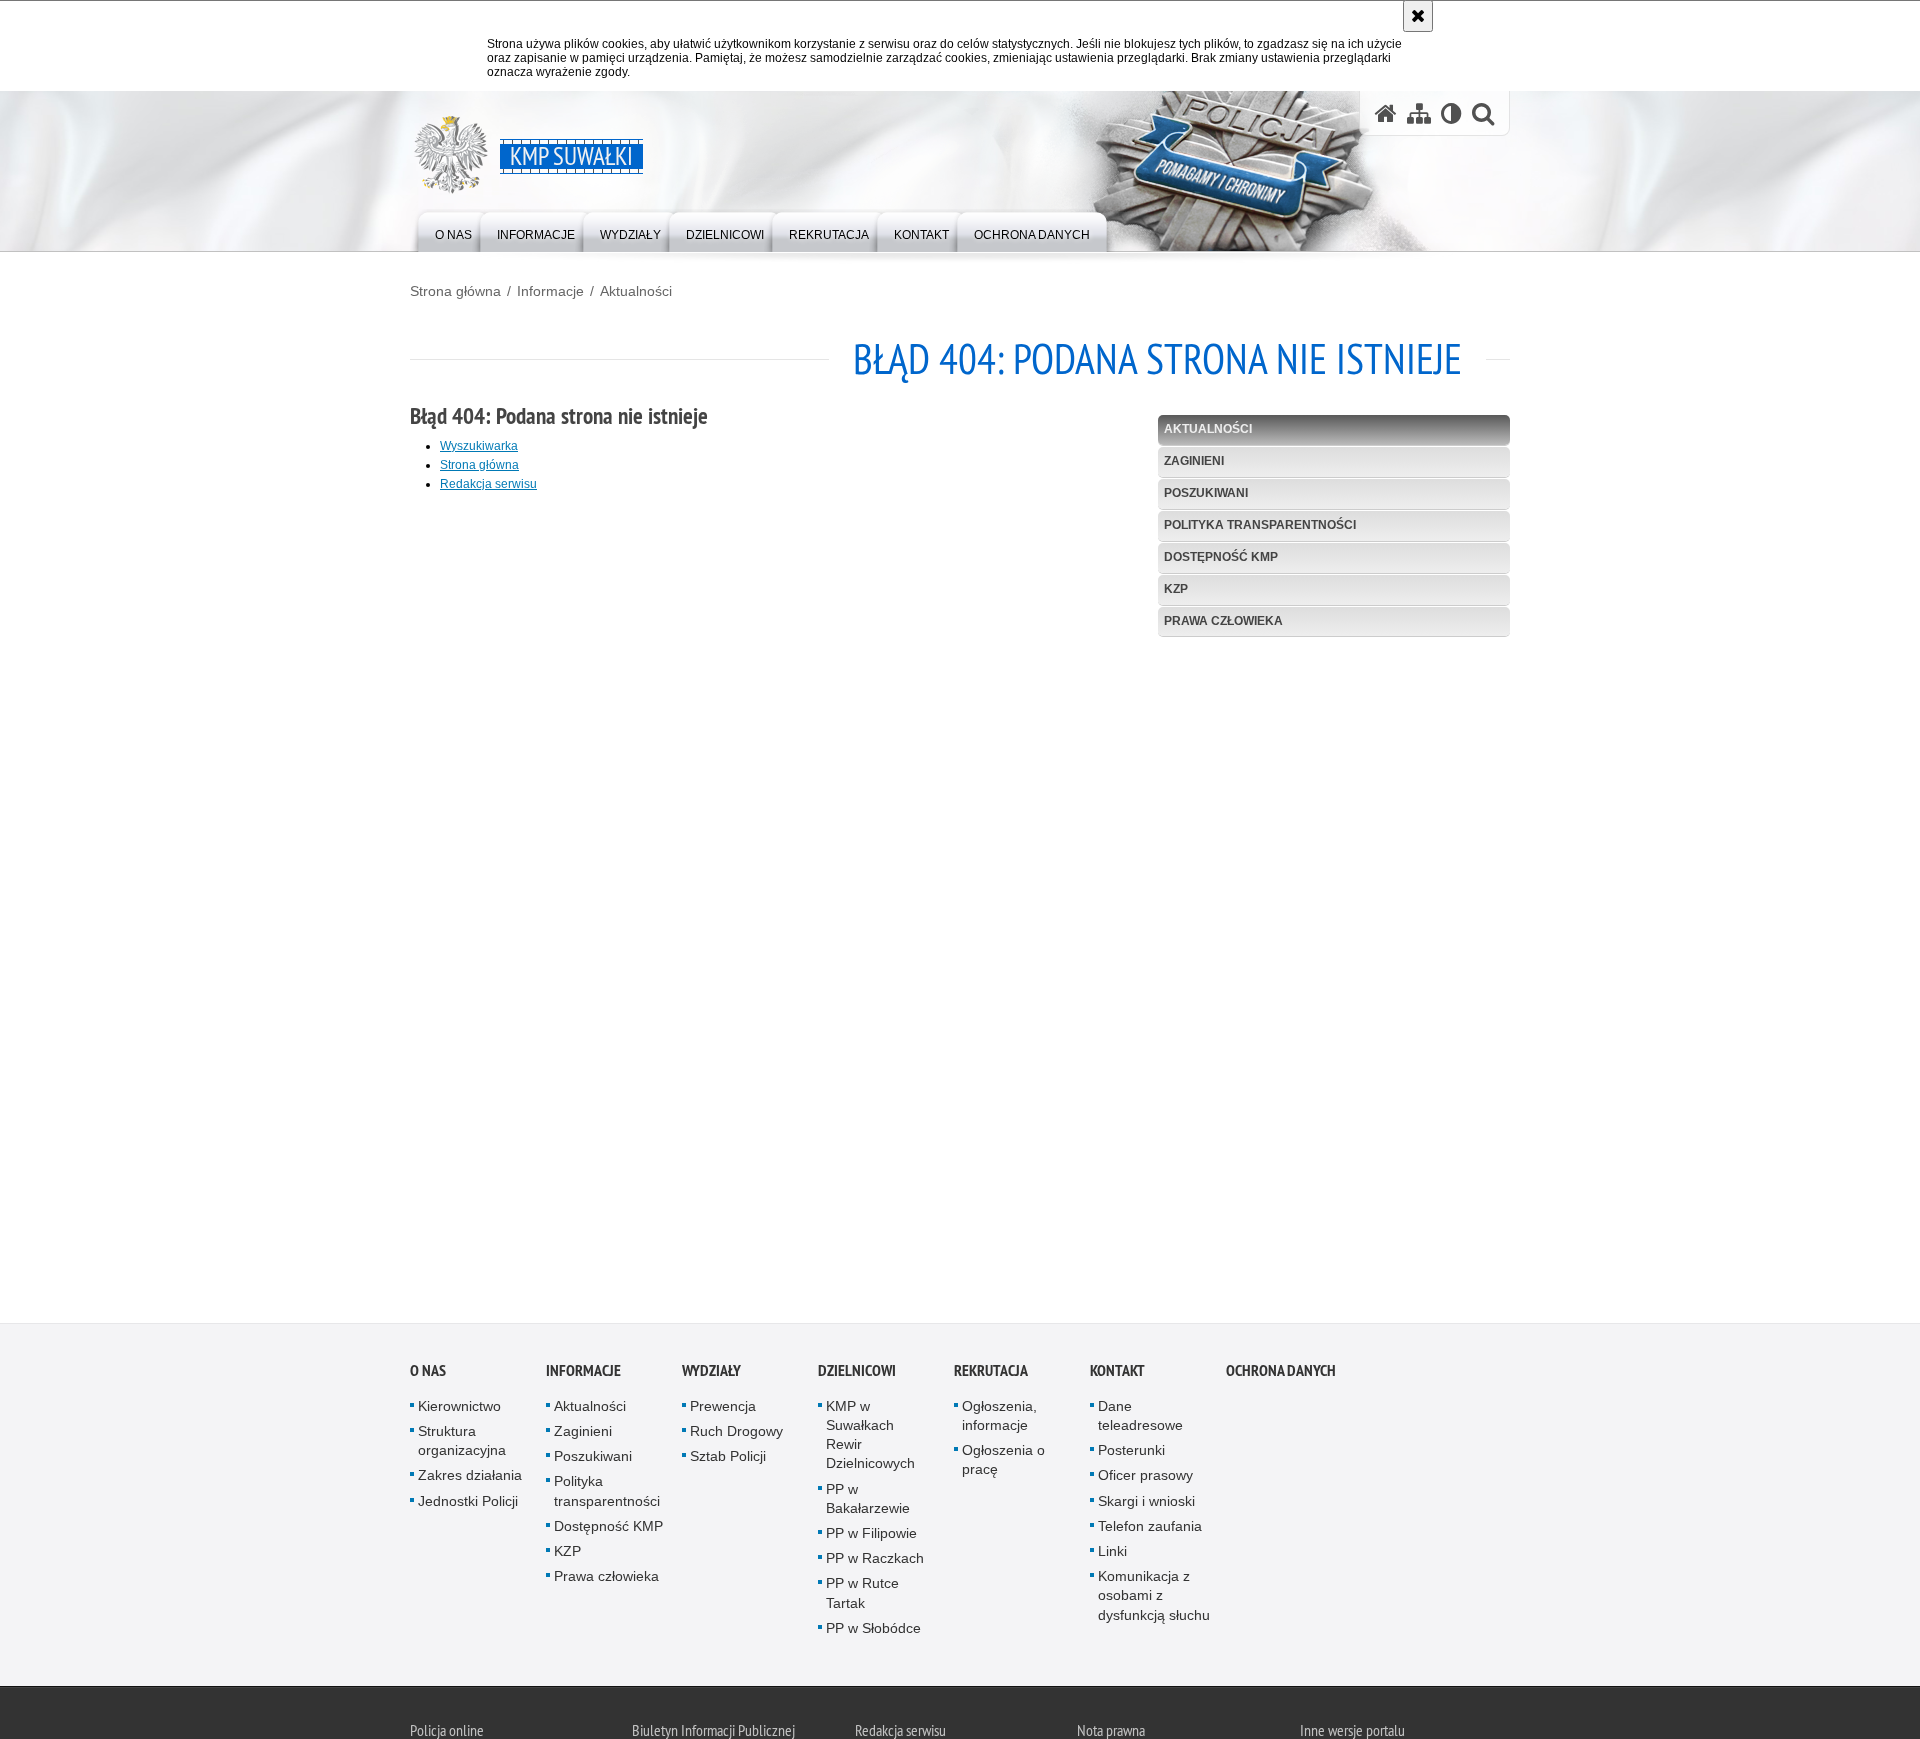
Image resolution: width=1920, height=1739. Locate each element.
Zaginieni (1194, 461)
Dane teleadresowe (1140, 1418)
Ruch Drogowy (736, 1435)
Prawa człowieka (1223, 621)
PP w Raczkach (875, 1562)
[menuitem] (453, 230)
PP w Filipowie (871, 1537)
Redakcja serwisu (488, 484)
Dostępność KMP (1221, 557)
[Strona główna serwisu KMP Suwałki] (1386, 113)
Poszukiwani (1206, 493)
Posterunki (1131, 1454)
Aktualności (636, 291)
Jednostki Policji (468, 1504)
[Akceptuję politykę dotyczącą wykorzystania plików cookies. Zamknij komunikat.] (1418, 16)
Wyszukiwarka (479, 446)
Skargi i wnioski (1146, 1504)
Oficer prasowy (1145, 1479)
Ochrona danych (1281, 1373)
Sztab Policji (728, 1460)
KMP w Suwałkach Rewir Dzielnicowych (870, 1438)
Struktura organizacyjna (462, 1444)
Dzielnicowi (857, 1373)
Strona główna (455, 291)
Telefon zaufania (1150, 1529)
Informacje (550, 291)
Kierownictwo (459, 1409)
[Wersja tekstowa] (1451, 113)
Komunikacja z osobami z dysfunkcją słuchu (1154, 1599)
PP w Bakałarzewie (868, 1501)
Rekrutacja (991, 1373)
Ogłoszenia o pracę (1003, 1463)
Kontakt (1117, 1373)
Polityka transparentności (1260, 525)
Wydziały (711, 1373)
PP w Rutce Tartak (862, 1596)
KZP (1176, 589)
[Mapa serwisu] (1419, 113)
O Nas (428, 1373)
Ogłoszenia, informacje (999, 1418)
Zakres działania (470, 1479)
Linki (1112, 1555)
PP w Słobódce (873, 1631)
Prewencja (723, 1409)
